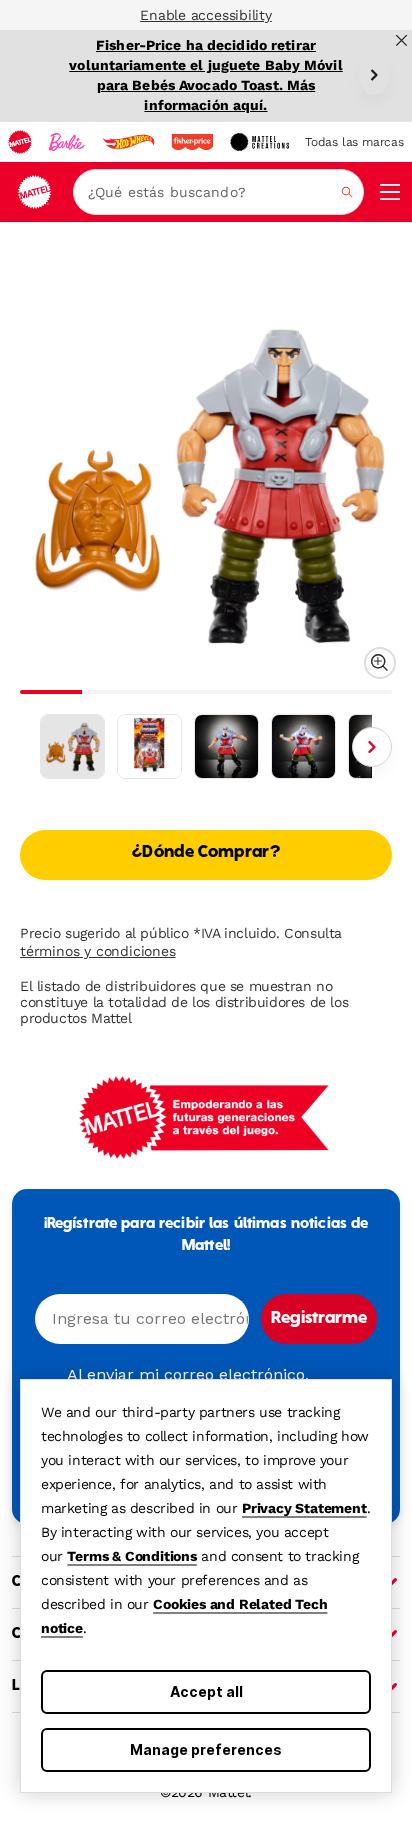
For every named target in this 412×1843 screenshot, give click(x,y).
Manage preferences (206, 1749)
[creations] (259, 142)
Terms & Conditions (131, 1556)
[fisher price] (192, 142)
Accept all (206, 1691)
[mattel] (20, 142)
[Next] (374, 75)
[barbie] (67, 142)
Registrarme (319, 1319)
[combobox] (218, 192)
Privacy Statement (304, 1508)
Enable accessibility (206, 15)
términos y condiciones (98, 951)
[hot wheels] (128, 142)
